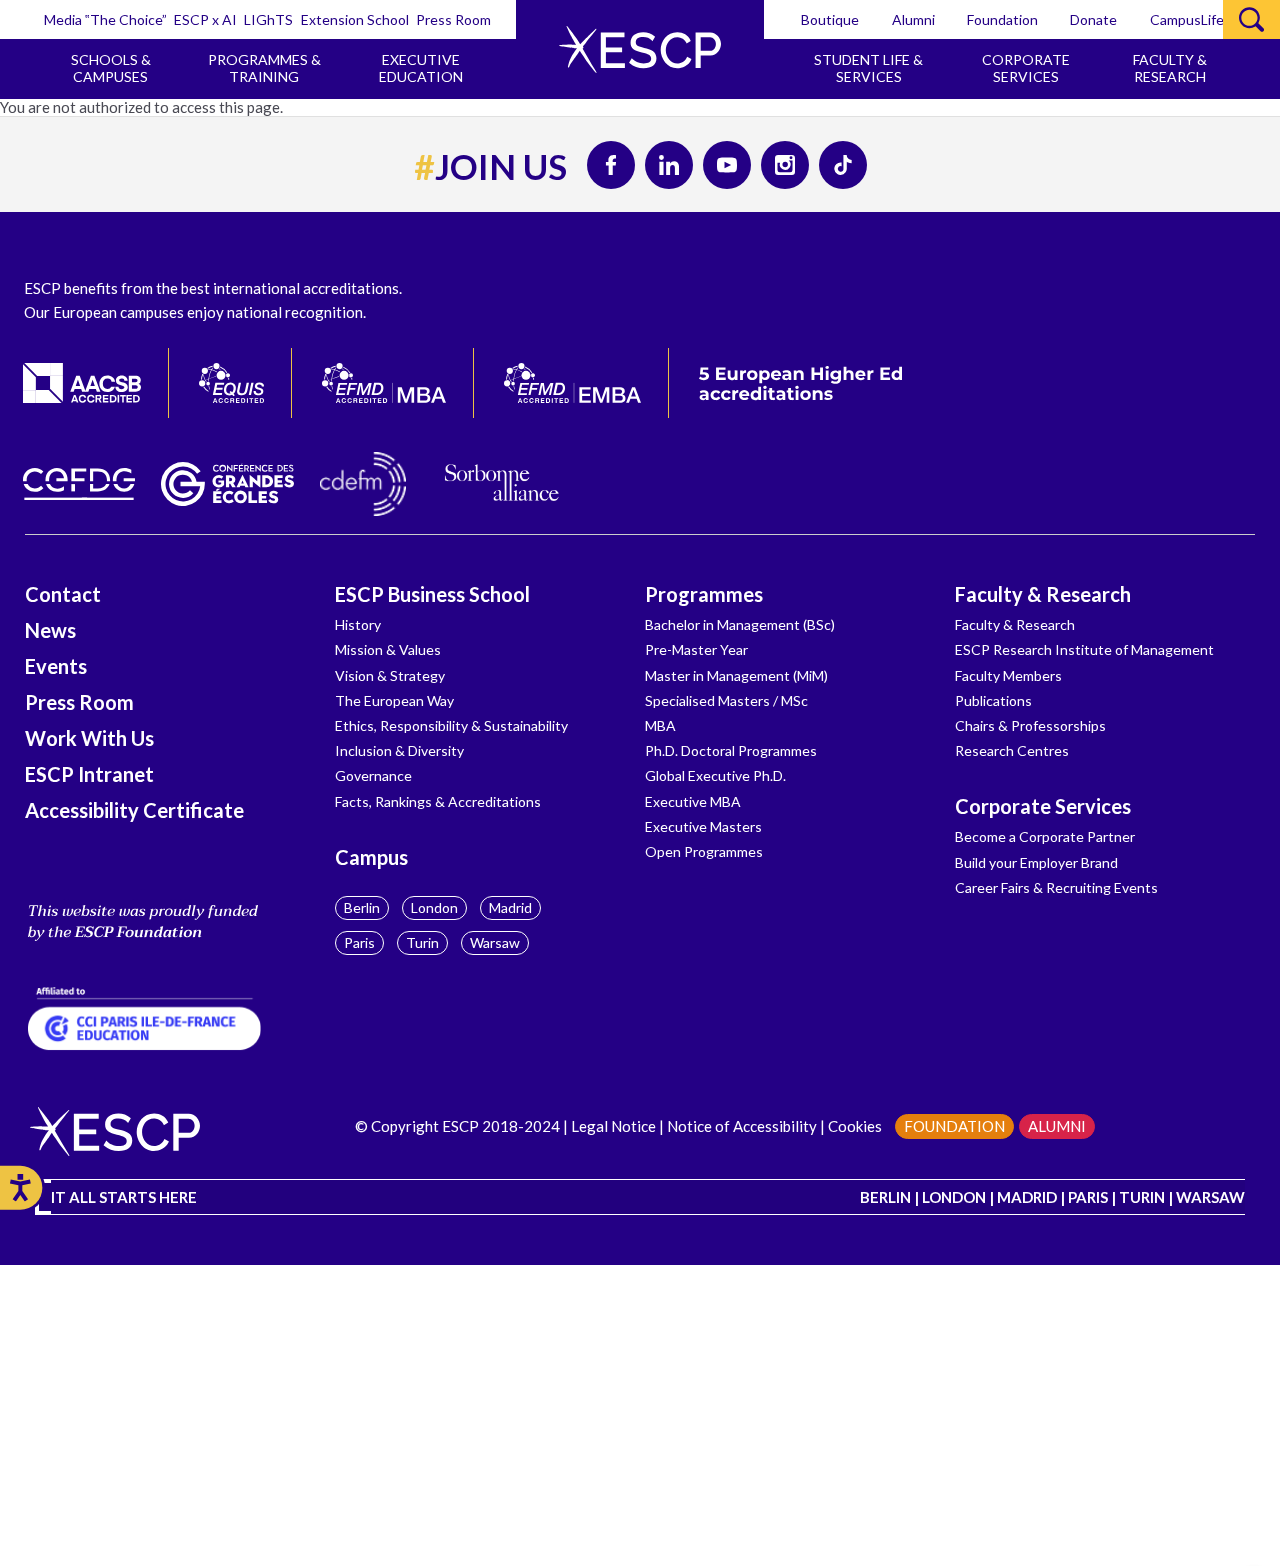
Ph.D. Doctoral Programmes (731, 750)
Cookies (855, 1126)
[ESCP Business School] (640, 49)
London (434, 907)
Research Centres (1012, 750)
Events (56, 666)
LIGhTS (268, 19)
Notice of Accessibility (742, 1126)
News (50, 630)
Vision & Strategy (390, 675)
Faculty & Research (1043, 594)
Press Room (453, 19)
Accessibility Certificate (134, 810)
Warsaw (495, 942)
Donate (1093, 19)
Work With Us (89, 738)
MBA (660, 725)
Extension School (355, 19)
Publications (993, 700)
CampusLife (1187, 19)
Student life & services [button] (868, 68)
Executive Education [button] (421, 68)
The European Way (394, 700)
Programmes (704, 594)
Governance (373, 775)
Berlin (362, 907)
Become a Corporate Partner (1045, 836)
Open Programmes (704, 851)
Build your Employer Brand (1036, 862)
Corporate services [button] (1026, 68)
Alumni (913, 19)
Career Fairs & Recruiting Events (1056, 887)
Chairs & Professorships (1030, 725)
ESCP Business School (432, 594)
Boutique (830, 19)
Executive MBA (693, 801)
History (358, 624)
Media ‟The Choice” (105, 19)
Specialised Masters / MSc (726, 700)
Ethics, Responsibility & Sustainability (451, 725)
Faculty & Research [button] (1170, 68)
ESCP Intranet (89, 774)
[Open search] (1251, 19)
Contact (63, 594)
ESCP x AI (205, 19)
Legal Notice (613, 1126)
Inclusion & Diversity (399, 750)
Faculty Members (1008, 675)
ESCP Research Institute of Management (1084, 649)
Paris (359, 942)
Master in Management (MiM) (736, 675)
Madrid (510, 907)
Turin (422, 942)
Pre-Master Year (696, 649)
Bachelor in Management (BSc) (740, 624)
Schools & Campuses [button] (111, 68)
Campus (371, 857)
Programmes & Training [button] (264, 68)
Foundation (1002, 19)
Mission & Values (388, 649)
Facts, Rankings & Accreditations (438, 801)
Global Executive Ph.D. (715, 775)
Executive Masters (703, 826)
